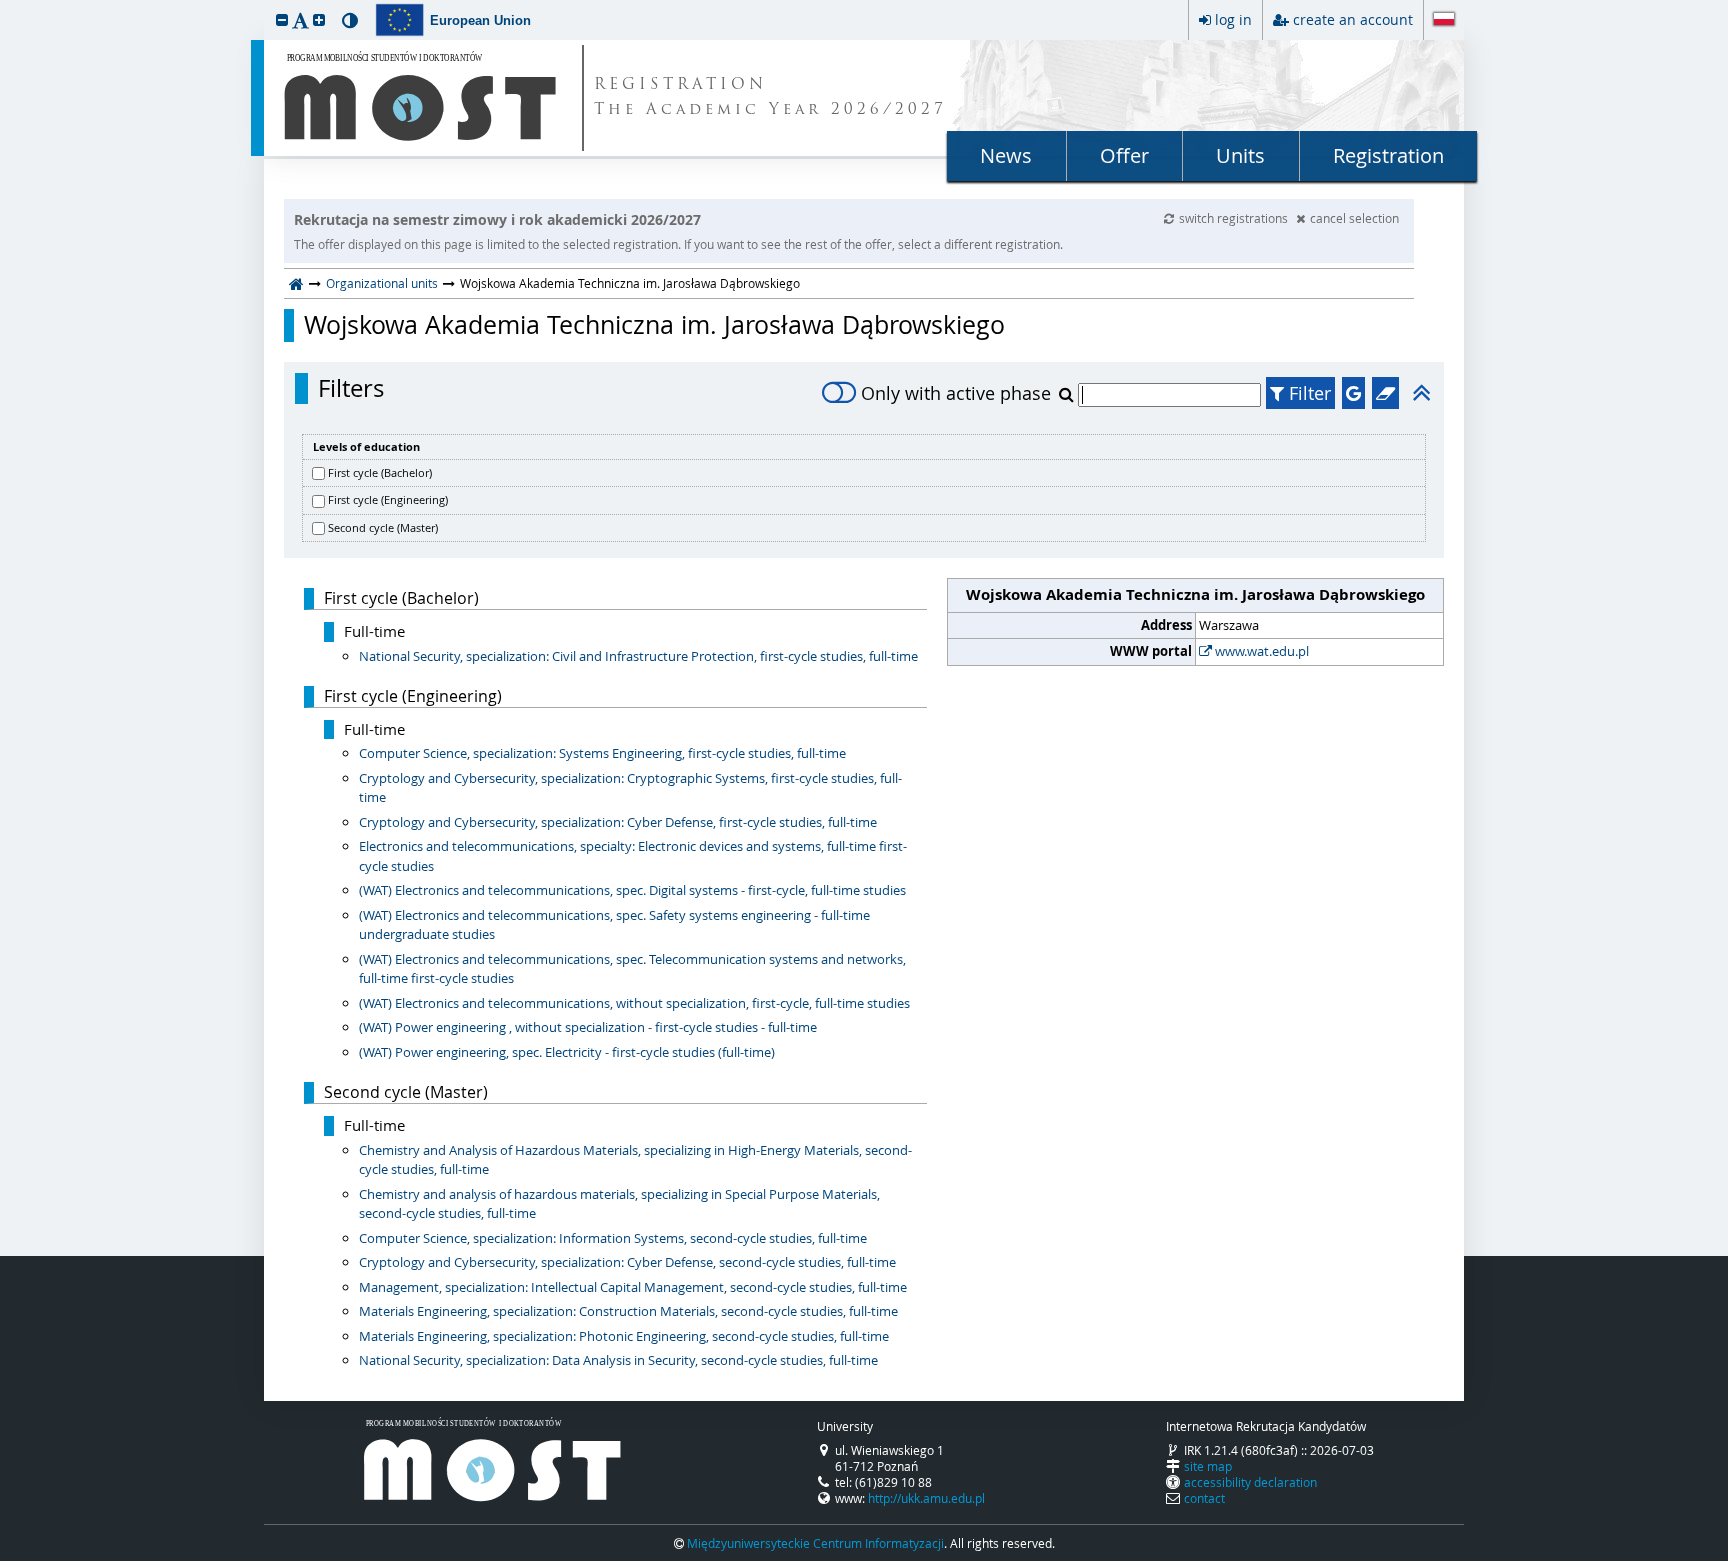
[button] (282, 19)
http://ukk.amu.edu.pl (926, 1498)
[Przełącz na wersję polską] (1444, 21)
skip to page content (5, 5)
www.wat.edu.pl (1260, 651)
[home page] (296, 283)
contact (1204, 1498)
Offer (1124, 155)
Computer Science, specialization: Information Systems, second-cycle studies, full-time (613, 1238)
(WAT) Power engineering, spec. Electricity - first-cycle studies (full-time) (567, 1052)
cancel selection (1354, 218)
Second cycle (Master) (383, 527)
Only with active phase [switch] (956, 393)
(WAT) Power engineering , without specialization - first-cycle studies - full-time (588, 1027)
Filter (1307, 393)
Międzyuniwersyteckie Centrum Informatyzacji (815, 1543)
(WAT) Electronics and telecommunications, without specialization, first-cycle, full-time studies (634, 1003)
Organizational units (382, 283)
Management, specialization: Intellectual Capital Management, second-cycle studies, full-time (633, 1287)
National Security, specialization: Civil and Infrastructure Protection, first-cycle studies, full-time (638, 656)
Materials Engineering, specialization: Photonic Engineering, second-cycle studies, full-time (624, 1336)
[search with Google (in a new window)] (1353, 393)
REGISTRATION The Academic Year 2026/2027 (770, 98)
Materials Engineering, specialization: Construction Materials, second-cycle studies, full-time (628, 1311)
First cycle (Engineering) (388, 499)
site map (1208, 1466)
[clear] (1385, 393)
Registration (1388, 155)
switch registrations (1235, 218)
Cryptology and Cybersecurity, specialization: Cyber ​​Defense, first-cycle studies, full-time (618, 822)
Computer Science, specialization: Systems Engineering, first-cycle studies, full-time (602, 753)
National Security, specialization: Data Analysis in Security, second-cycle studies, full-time (618, 1360)
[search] (1068, 394)
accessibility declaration (1250, 1482)
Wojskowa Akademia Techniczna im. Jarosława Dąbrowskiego (654, 325)
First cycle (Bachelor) (380, 472)
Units (1240, 155)
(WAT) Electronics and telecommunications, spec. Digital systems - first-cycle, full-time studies (632, 890)
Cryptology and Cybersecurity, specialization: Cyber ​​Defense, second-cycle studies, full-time (627, 1262)
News (1006, 155)
